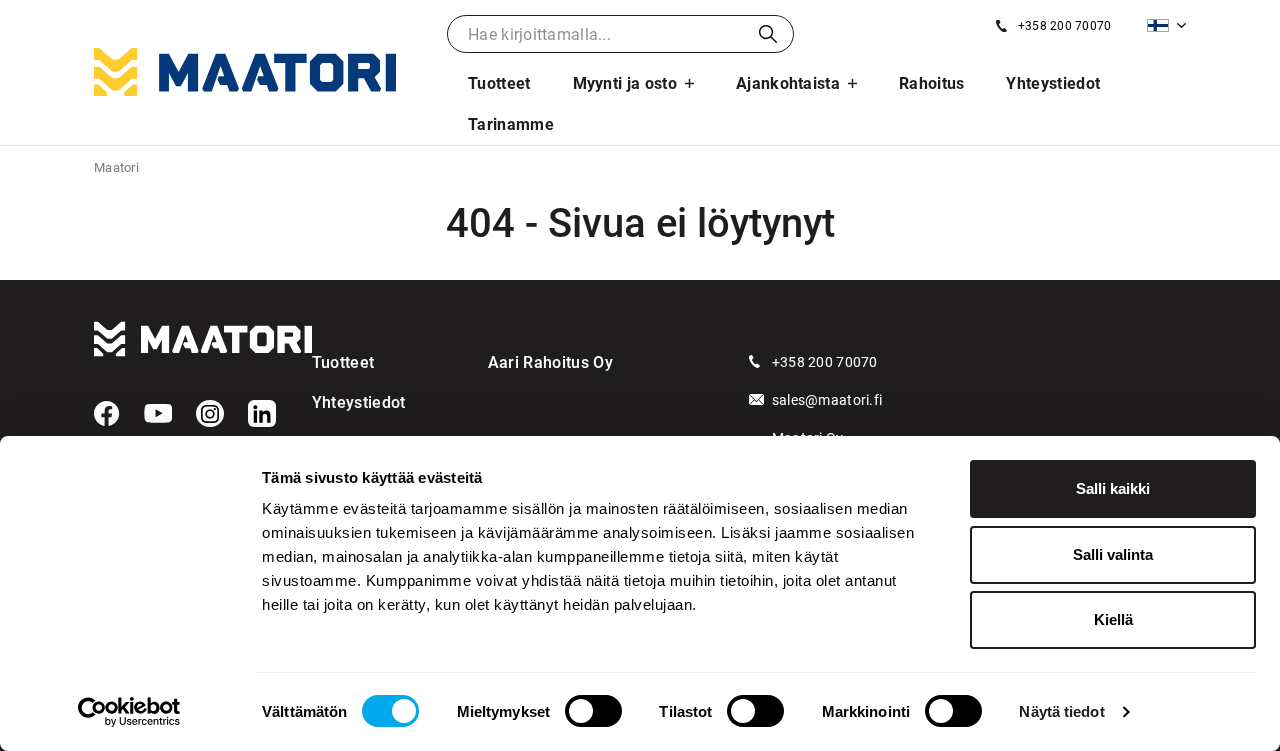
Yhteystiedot (1053, 83)
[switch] (593, 711)
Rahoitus (932, 83)
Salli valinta (1113, 554)
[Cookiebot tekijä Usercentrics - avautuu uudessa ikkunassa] (129, 712)
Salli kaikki (1113, 488)
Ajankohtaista (788, 83)
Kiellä (1113, 619)
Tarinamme (511, 124)
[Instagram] (210, 414)
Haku (768, 34)
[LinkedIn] (262, 414)
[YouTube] (158, 414)
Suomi (1166, 25)
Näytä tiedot (1061, 711)
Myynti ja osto (625, 83)
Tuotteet (499, 83)
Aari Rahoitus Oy (550, 362)
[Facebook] (107, 414)
